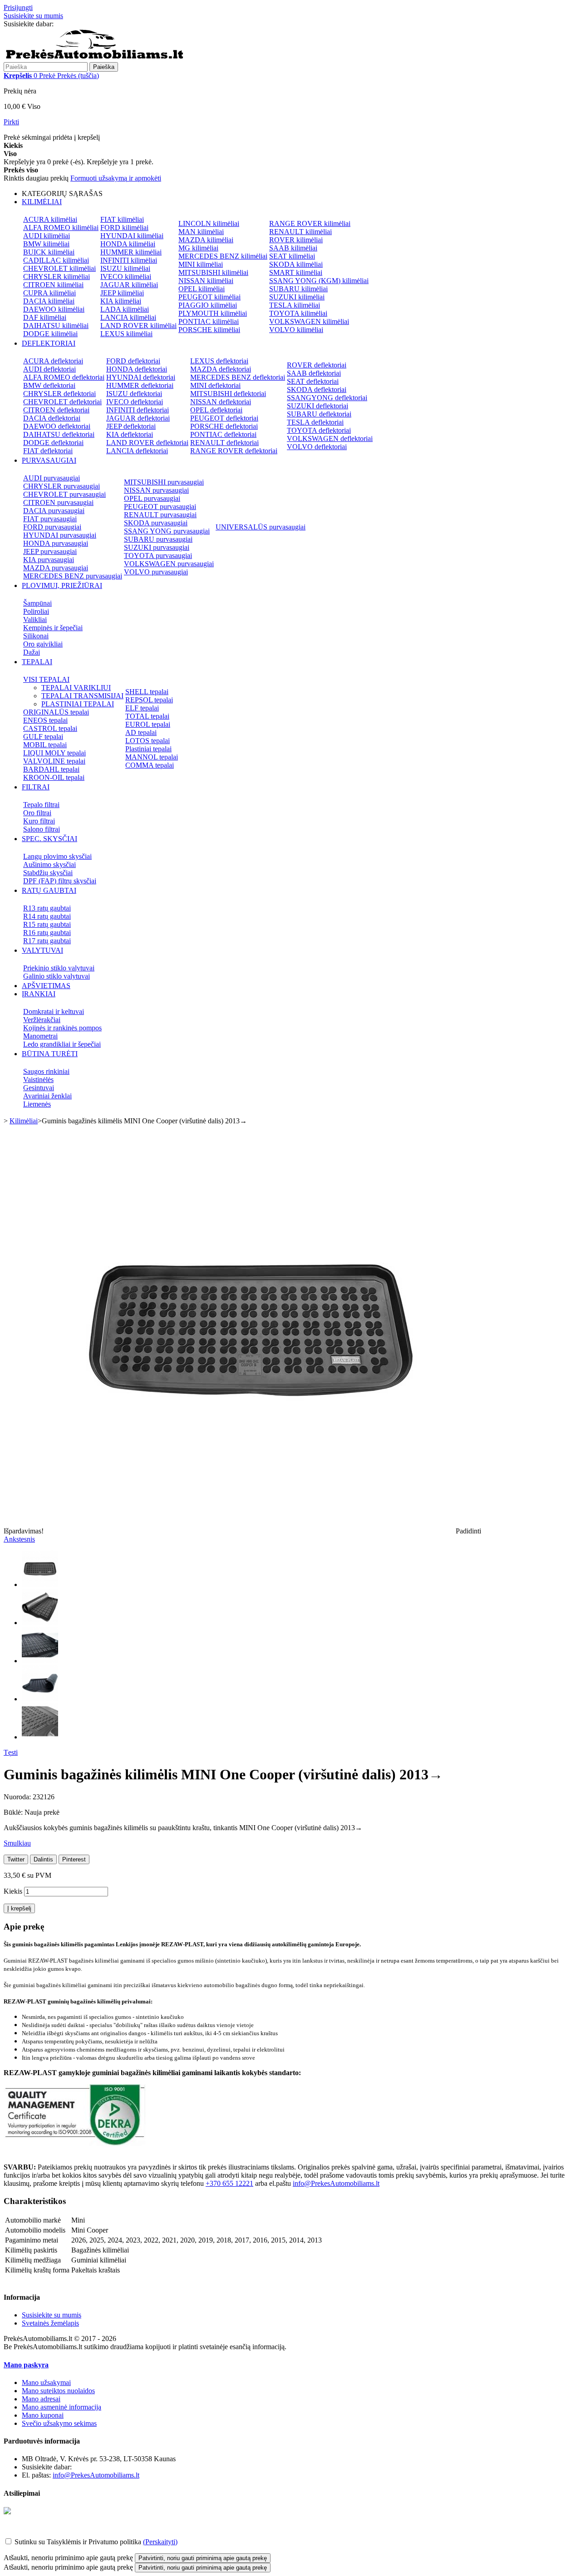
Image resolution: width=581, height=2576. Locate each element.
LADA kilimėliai (125, 309)
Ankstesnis (19, 1539)
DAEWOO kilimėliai (54, 309)
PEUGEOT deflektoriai (224, 418)
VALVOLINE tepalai (54, 761)
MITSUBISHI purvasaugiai (164, 482)
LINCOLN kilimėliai (209, 223)
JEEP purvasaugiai (50, 551)
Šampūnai (37, 603)
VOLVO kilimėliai (296, 330)
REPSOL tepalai (149, 700)
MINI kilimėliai (201, 264)
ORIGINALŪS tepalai (56, 712)
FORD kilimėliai (124, 228)
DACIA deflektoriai (52, 418)
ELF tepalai (142, 708)
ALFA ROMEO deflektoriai (64, 377)
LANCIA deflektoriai (137, 451)
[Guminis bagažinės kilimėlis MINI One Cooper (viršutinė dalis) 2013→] (40, 1584)
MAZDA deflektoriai (221, 369)
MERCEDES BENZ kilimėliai (223, 256)
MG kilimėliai (198, 248)
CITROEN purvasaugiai (58, 502)
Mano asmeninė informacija (62, 2407)
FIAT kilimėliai (122, 219)
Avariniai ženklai (47, 1096)
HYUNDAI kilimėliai (132, 236)
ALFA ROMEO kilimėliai (61, 228)
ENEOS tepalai (45, 720)
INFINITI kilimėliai (129, 260)
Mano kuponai (43, 2415)
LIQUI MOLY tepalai (54, 753)
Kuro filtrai (39, 821)
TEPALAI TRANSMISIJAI (82, 696)
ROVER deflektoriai (317, 365)
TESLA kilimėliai (295, 305)
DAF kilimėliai (45, 317)
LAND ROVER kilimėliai (138, 326)
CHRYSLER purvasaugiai (62, 486)
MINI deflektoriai (215, 385)
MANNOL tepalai (152, 757)
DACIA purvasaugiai (54, 511)
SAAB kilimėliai (293, 248)
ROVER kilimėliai (296, 240)
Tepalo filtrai (41, 805)
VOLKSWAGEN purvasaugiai (169, 564)
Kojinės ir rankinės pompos (62, 1028)
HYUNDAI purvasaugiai (60, 535)
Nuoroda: (18, 1797)
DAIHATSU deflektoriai (59, 434)
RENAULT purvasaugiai (160, 515)
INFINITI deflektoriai (138, 410)
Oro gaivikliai (43, 644)
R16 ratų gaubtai (47, 933)
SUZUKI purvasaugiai (157, 547)
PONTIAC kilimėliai (209, 321)
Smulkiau (17, 1843)
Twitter (16, 1859)
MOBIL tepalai (45, 745)
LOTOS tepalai (148, 741)
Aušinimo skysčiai (49, 864)
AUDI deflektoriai (49, 369)
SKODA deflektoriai (317, 389)
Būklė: (14, 1812)
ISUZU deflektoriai (134, 394)
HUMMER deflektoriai (140, 385)
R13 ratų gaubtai (47, 908)
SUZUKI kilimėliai (297, 297)
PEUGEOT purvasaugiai (160, 507)
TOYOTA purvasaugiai (158, 556)
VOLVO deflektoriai (317, 447)
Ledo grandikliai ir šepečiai (62, 1044)
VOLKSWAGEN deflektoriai (330, 438)
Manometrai (40, 1036)
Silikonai (36, 636)
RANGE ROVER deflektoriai (234, 451)
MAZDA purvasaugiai (56, 568)
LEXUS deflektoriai (219, 361)
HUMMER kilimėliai (131, 252)
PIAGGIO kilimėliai (208, 305)
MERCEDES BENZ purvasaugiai (73, 576)
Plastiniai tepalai (148, 749)
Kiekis (13, 1891)
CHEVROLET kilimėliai (59, 268)
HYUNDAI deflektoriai (141, 377)
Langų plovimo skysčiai (57, 856)
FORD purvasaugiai (52, 527)
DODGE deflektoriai (53, 443)
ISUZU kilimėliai (125, 268)
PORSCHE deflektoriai (224, 426)
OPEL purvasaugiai (152, 498)
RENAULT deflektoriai (224, 443)
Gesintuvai (39, 1088)
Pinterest (74, 1859)
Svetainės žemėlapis (50, 2323)
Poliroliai (36, 611)
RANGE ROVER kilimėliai (310, 223)
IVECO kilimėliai (126, 277)
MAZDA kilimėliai (206, 240)
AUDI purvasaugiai (52, 478)
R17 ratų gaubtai (47, 941)
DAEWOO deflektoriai (57, 426)
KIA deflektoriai (130, 434)
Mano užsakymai (46, 2383)
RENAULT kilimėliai (300, 232)
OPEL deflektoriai (216, 410)
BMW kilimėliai (46, 244)
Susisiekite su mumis (33, 16)
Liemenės (37, 1104)
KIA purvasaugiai (49, 560)
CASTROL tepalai (50, 728)
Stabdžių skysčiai (48, 873)
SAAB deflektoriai (314, 373)
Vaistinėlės (38, 1080)
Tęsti (11, 1752)
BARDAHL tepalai (51, 769)
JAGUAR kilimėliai (129, 285)
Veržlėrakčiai (42, 1020)
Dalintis (43, 1859)
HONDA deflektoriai (137, 369)
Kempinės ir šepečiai (53, 628)
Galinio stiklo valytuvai (57, 976)
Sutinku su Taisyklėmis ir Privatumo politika (78, 2542)
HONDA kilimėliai (128, 244)
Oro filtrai (37, 813)
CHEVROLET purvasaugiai (64, 494)
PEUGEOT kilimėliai (209, 297)
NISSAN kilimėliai (206, 281)
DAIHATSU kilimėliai (56, 326)
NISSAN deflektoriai (221, 402)
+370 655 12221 (79, 24)
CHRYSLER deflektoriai (59, 394)
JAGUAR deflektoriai (138, 418)
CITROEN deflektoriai (56, 410)
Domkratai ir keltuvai (54, 1011)
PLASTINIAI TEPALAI (78, 704)
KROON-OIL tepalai (54, 777)
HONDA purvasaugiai (56, 543)
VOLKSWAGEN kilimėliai (309, 321)
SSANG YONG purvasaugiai (167, 531)
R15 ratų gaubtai (47, 924)
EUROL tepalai (148, 724)
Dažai (32, 652)
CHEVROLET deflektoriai (62, 402)
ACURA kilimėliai (50, 219)
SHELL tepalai (147, 692)
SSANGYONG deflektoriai (327, 398)
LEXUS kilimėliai (126, 334)
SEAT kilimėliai (292, 256)
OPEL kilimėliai (202, 289)
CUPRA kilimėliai (49, 293)
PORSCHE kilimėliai (209, 330)
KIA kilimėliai (121, 301)
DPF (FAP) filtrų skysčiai (60, 881)
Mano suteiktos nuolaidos (58, 2391)
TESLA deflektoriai (315, 422)
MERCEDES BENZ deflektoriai (238, 377)
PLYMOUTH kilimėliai (213, 313)
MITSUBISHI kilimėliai (213, 272)
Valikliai (35, 620)
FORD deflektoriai (133, 361)
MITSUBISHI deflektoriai (228, 394)
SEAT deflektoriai (313, 381)
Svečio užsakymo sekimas (59, 2423)
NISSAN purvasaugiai (156, 490)
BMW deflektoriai (49, 385)
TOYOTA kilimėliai (298, 313)
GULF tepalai (43, 737)
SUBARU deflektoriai (319, 414)
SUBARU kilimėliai (298, 289)
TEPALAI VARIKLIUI (76, 688)
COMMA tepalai (150, 765)
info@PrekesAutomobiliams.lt (336, 2183)
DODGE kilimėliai (50, 334)
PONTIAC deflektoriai (223, 434)
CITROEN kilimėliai (53, 285)
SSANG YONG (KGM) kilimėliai (319, 281)
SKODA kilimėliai (296, 264)
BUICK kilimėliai (49, 252)
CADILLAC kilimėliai (56, 260)
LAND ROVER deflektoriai (147, 443)
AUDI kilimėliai (47, 236)
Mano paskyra (26, 2365)
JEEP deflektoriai (131, 426)
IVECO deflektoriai (135, 402)
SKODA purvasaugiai (156, 523)
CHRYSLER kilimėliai (57, 277)
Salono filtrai (42, 829)
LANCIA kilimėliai (128, 317)
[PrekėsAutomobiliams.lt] (94, 58)
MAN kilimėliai (201, 232)
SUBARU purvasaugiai (158, 539)
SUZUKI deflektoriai (318, 406)
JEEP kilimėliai (122, 293)
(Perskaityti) (160, 2542)
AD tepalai (141, 732)
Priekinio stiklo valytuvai (59, 968)
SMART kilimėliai (296, 272)
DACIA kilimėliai (49, 301)
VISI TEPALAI (46, 679)
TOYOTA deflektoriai (319, 430)
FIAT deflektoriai (48, 451)
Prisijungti (18, 7)
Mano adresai (41, 2399)
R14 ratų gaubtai (47, 916)
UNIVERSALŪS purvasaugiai (261, 527)
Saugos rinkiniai (46, 1071)
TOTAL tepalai (147, 716)
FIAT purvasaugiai (50, 519)
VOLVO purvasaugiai (156, 572)
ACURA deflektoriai (53, 361)
